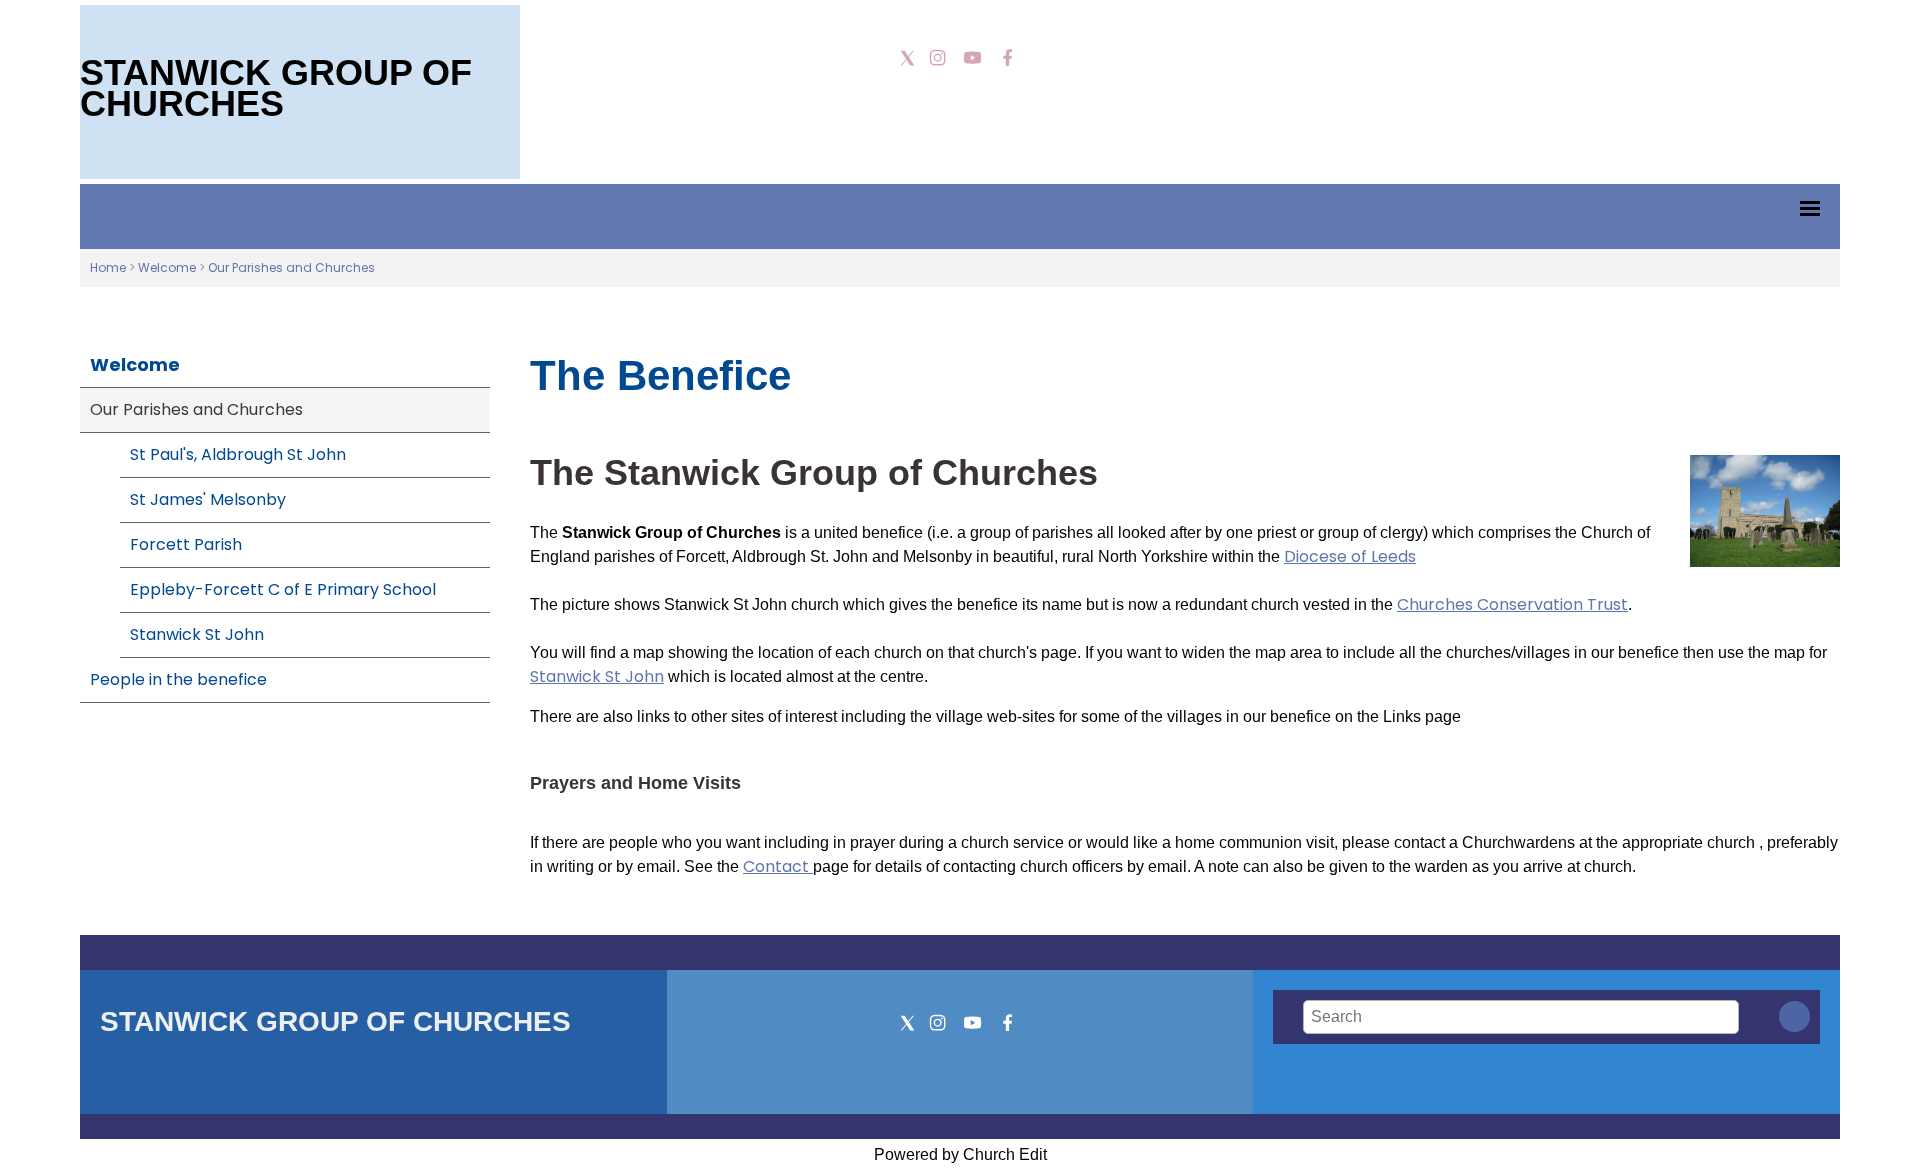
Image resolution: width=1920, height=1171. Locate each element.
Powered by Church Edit (960, 1154)
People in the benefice (178, 679)
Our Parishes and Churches (291, 267)
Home (108, 267)
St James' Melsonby (208, 499)
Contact (778, 866)
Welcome (167, 267)
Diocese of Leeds (1350, 556)
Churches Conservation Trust (1512, 604)
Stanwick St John (197, 634)
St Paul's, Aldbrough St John (238, 454)
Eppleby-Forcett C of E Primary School (283, 589)
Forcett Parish (186, 544)
